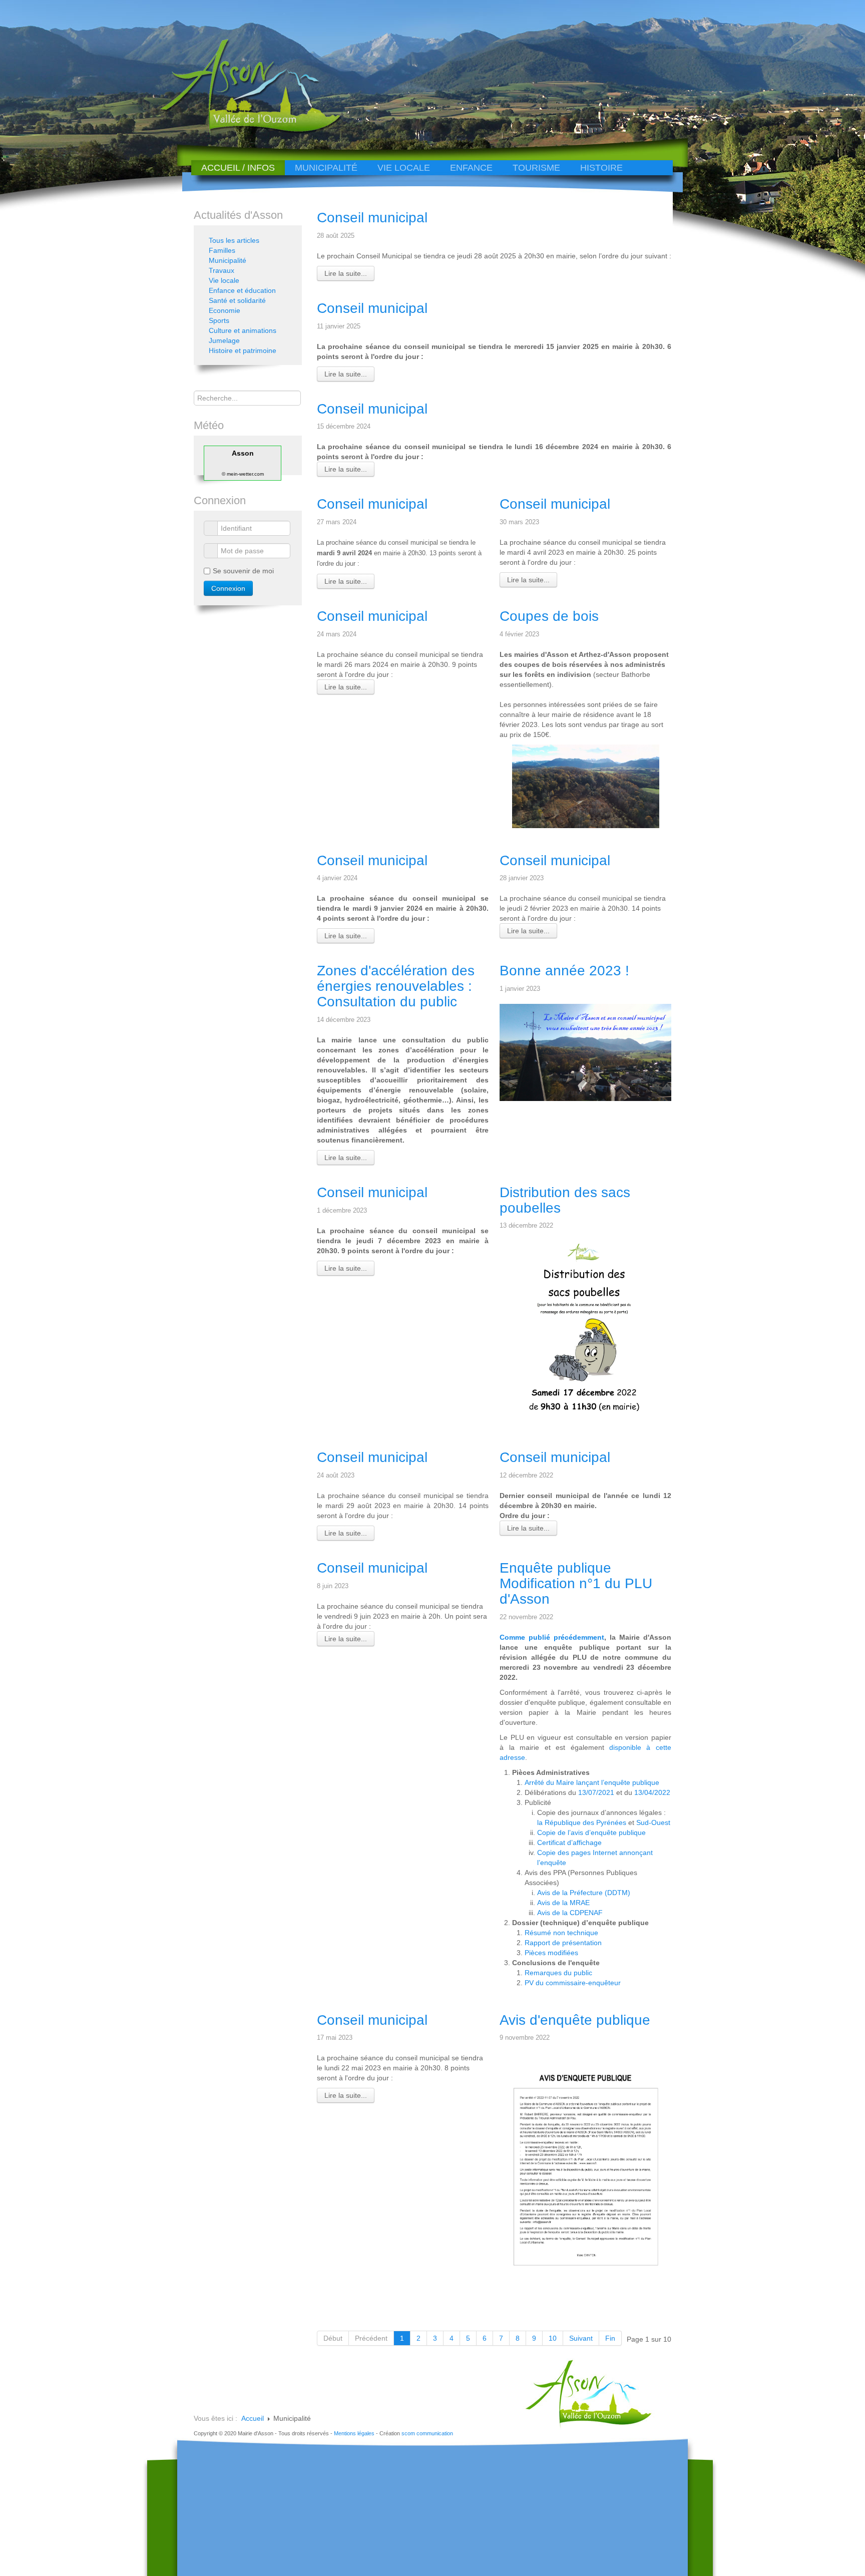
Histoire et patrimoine (243, 350)
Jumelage (224, 340)
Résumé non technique (561, 1933)
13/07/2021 (596, 1792)
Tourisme (536, 168)
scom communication (427, 2433)
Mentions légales (354, 2433)
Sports (219, 320)
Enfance (471, 168)
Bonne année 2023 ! (564, 971)
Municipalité (326, 168)
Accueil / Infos (238, 168)
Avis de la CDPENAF (570, 1913)
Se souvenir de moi (243, 571)
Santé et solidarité (237, 300)
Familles (222, 250)
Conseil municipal (372, 218)
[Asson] (245, 131)
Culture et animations (243, 330)
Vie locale (404, 168)
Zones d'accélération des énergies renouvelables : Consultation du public (396, 986)
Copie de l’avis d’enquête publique (591, 1832)
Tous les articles (234, 240)
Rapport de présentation (563, 1943)
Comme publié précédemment (552, 1637)
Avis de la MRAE (563, 1903)
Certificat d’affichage (569, 1843)
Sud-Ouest (653, 1822)
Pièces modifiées (551, 1953)
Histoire (601, 168)
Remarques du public (558, 1973)
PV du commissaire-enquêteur (573, 1983)
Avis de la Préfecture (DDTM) (584, 1893)
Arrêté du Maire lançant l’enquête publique (592, 1782)
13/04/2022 (652, 1792)
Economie (225, 310)
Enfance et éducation (242, 290)
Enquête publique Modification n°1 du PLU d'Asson (576, 1583)
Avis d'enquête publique (575, 2020)
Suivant (581, 2338)
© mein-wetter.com (243, 474)
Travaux (222, 270)
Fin (610, 2338)
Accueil (253, 2418)
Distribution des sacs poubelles (565, 1200)
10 (553, 2338)
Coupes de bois (549, 616)
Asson (243, 453)
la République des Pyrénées (582, 1822)
